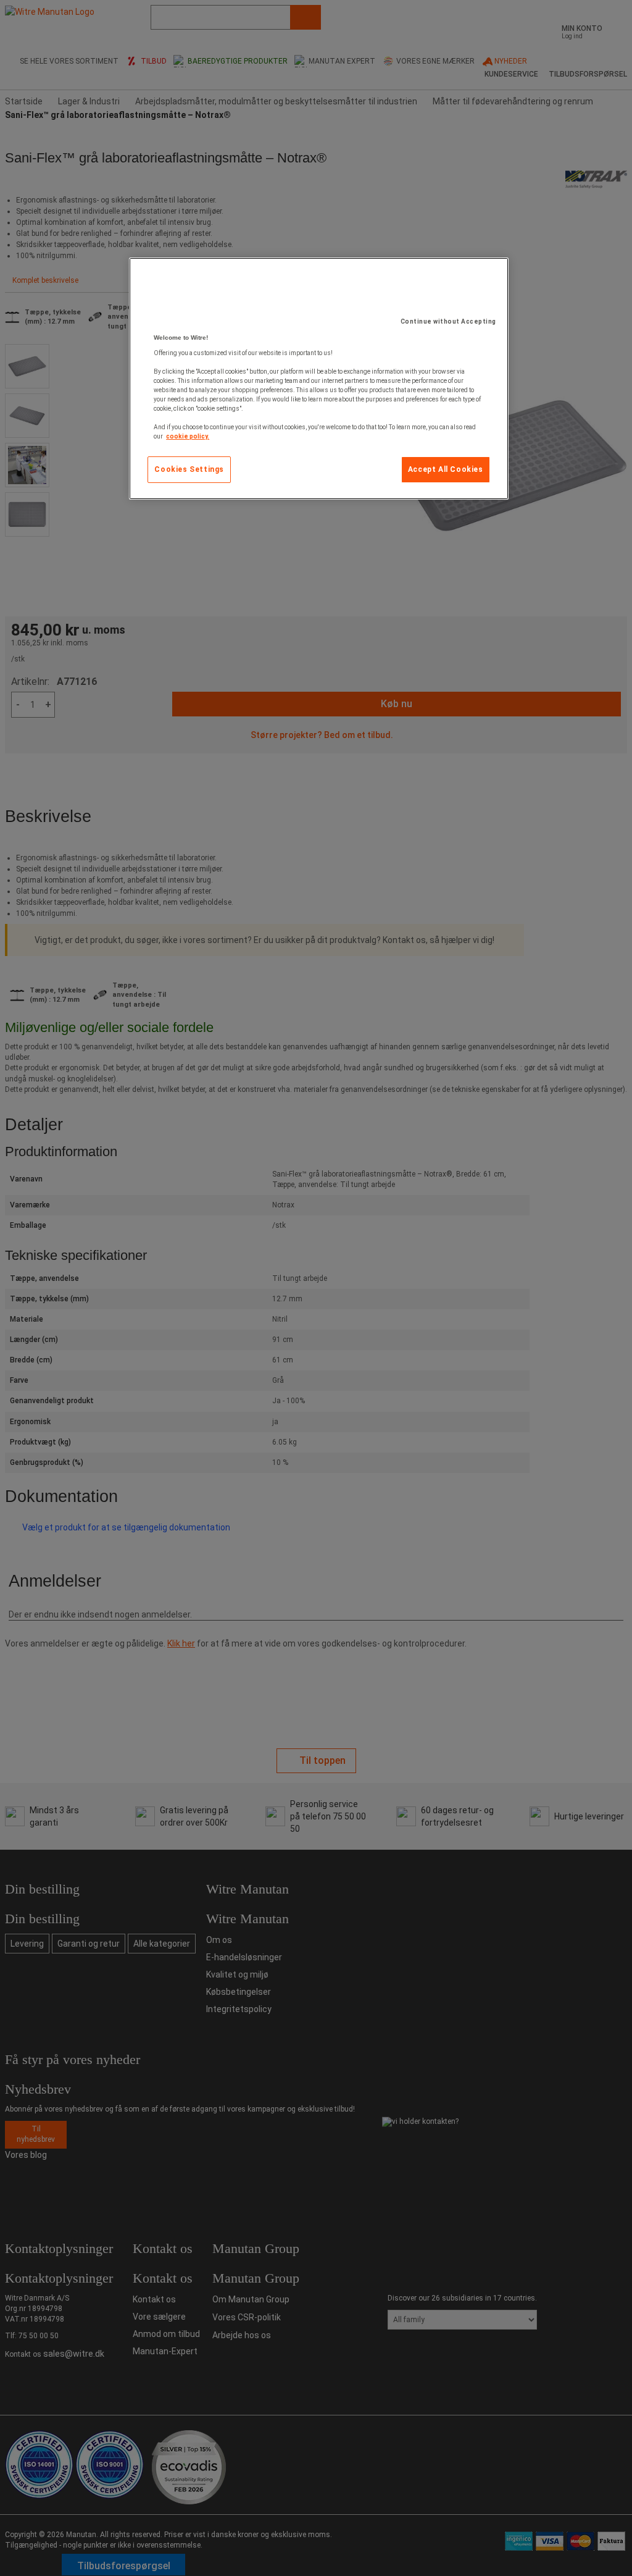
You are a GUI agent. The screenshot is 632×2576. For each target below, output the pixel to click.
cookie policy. (188, 436)
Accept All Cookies (446, 469)
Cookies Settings (189, 469)
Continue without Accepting (448, 321)
